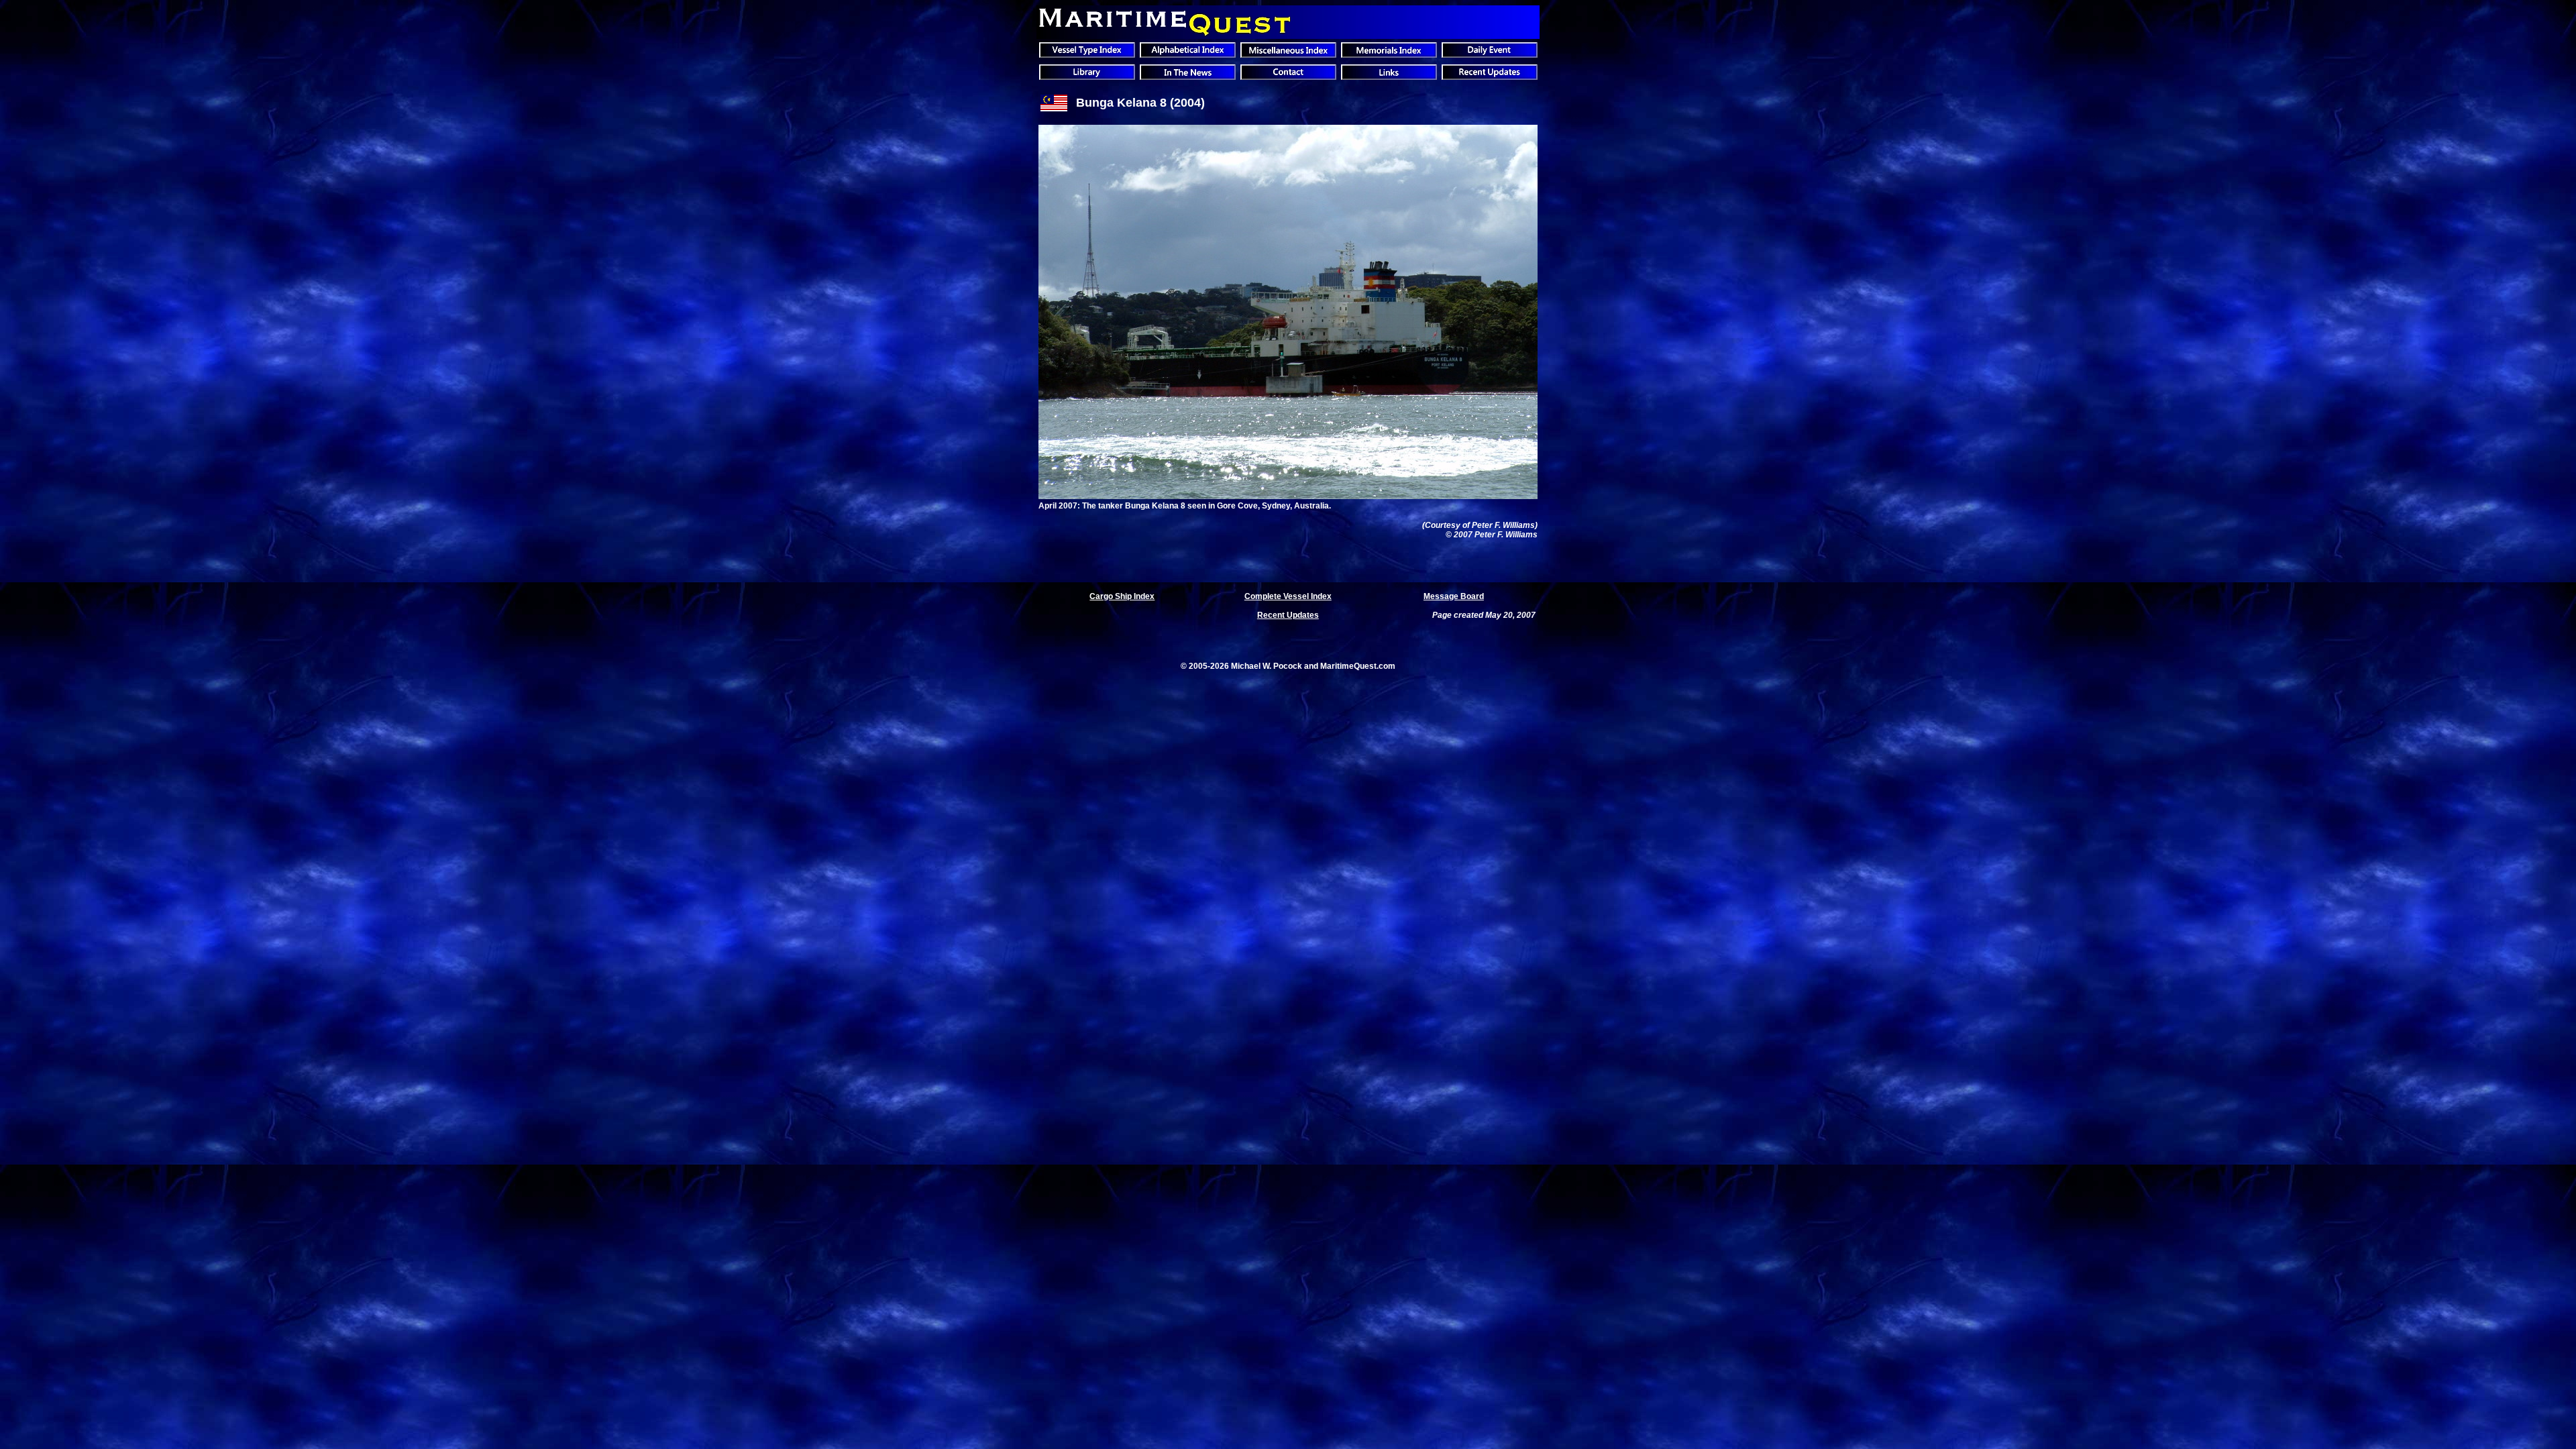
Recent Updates (1288, 615)
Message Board (1454, 596)
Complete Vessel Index (1288, 596)
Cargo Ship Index (1122, 596)
